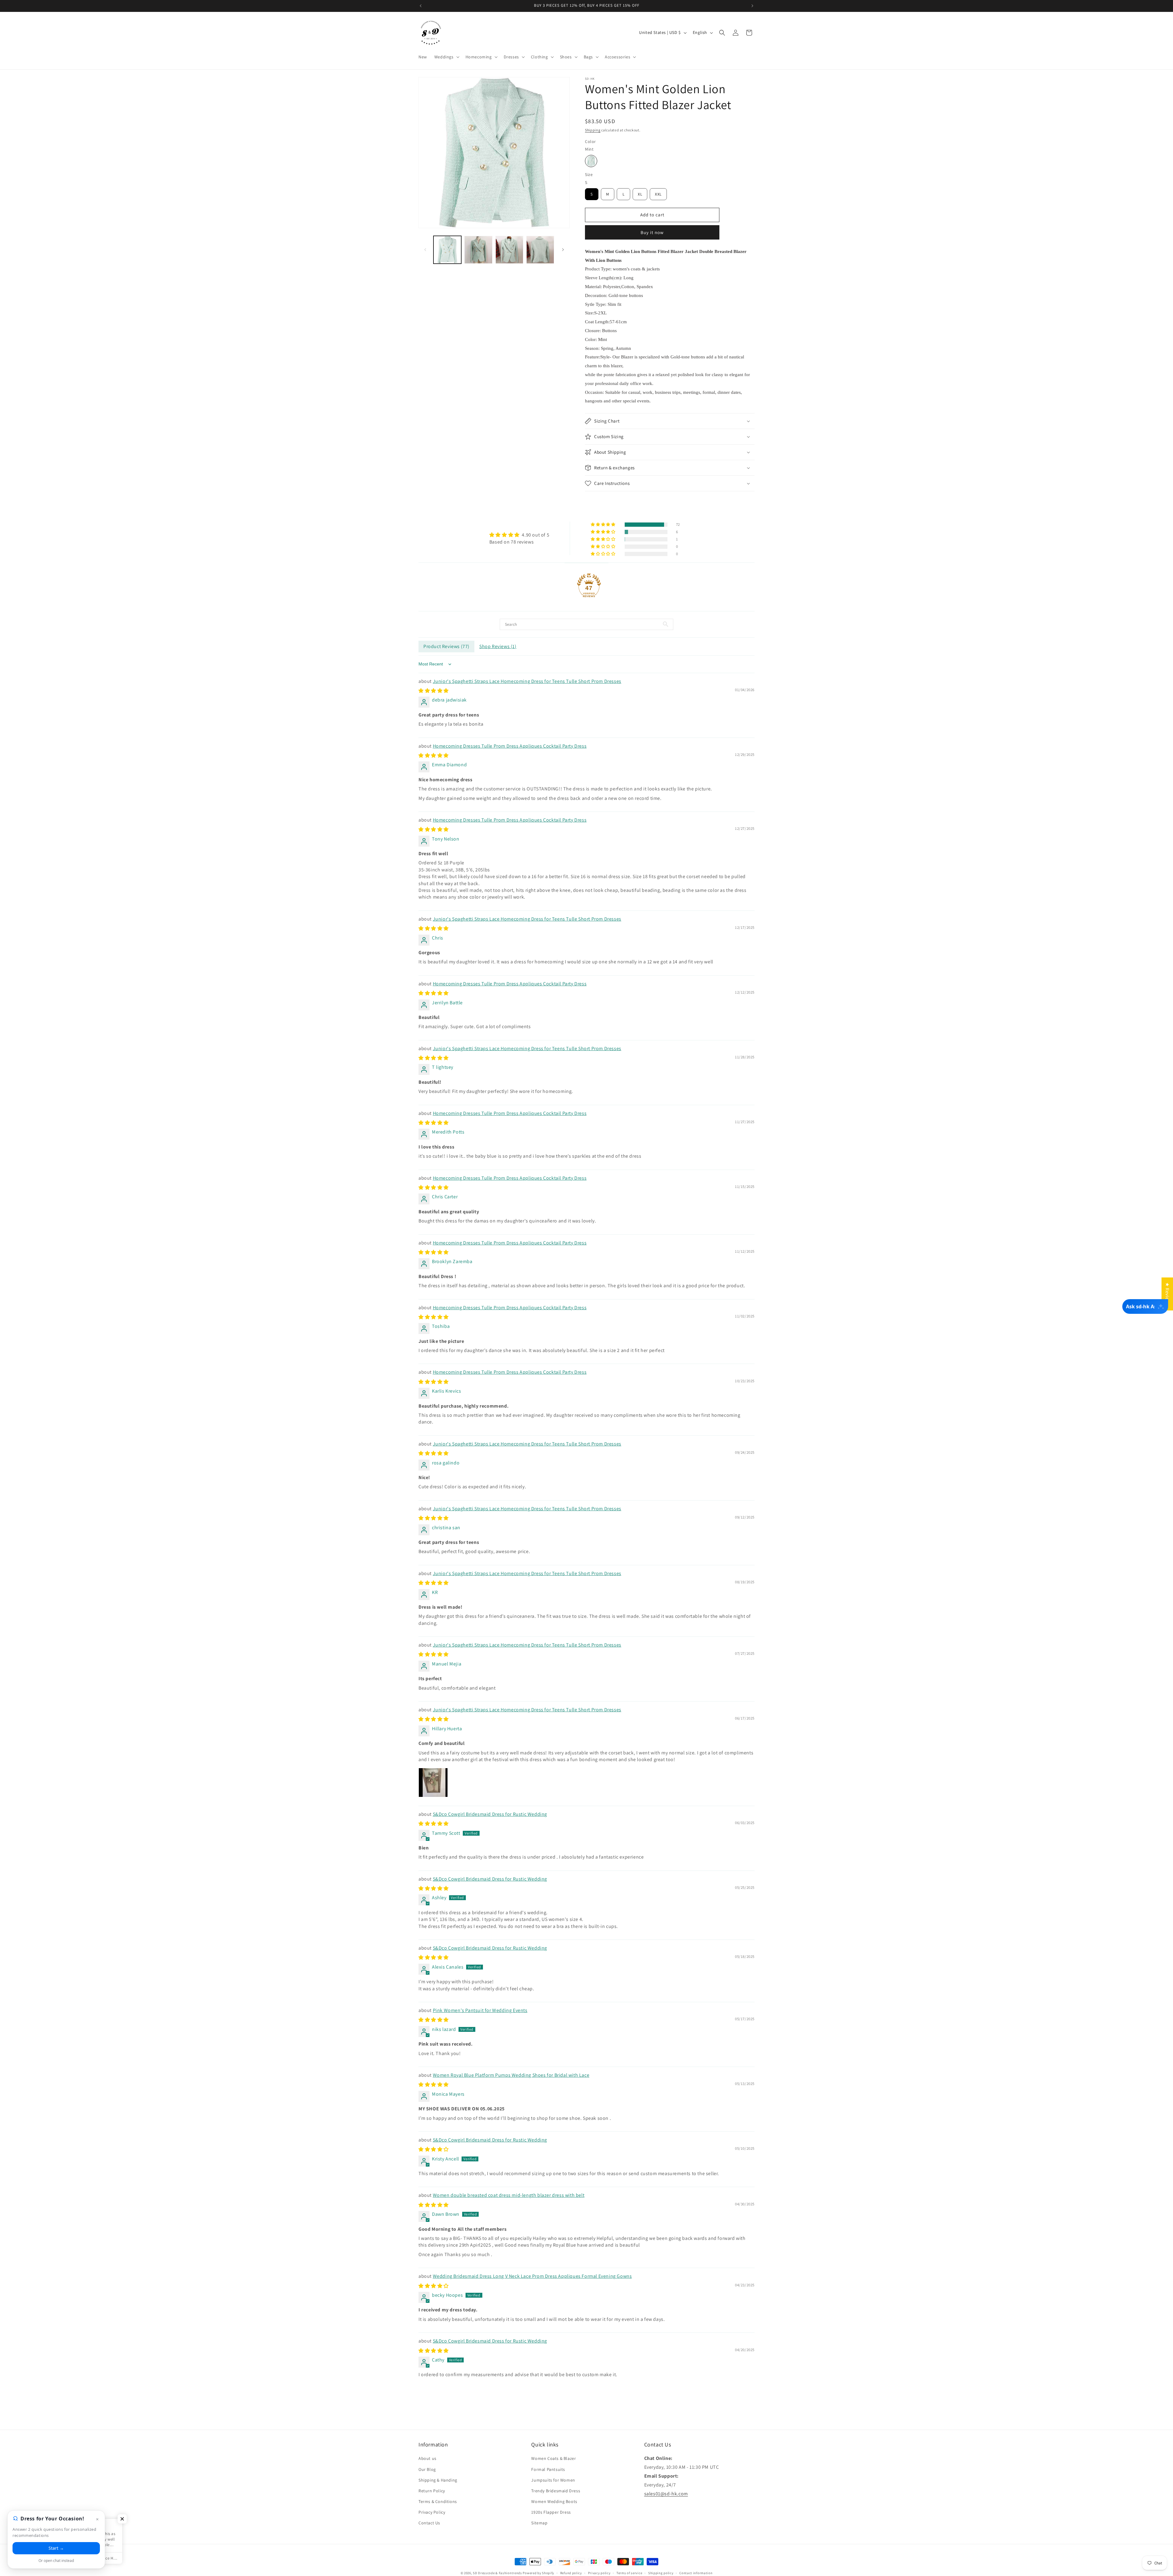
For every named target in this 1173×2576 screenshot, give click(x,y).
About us (428, 2458)
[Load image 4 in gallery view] (540, 250)
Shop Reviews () (498, 646)
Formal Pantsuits (548, 2469)
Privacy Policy (432, 2512)
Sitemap (539, 2523)
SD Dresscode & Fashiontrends (497, 2573)
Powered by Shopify (538, 2573)
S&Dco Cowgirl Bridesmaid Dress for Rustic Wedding (490, 1814)
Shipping (593, 130)
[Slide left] (425, 250)
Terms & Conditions (438, 2501)
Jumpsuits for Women (553, 2480)
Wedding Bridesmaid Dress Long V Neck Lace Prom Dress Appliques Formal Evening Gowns (532, 2276)
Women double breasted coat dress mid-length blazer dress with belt (509, 2195)
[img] (519, 535)
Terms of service (629, 2573)
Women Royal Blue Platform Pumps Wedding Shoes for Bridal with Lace (511, 2075)
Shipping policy (661, 2573)
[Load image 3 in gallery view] (509, 250)
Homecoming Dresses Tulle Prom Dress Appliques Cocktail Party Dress (510, 746)
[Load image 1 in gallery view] (447, 250)
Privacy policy (599, 2573)
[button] (446, 57)
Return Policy (432, 2491)
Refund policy (571, 2573)
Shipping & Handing (438, 2480)
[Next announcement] (752, 6)
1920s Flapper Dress (551, 2512)
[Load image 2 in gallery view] (478, 250)
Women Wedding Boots (554, 2501)
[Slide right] (563, 250)
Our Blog (427, 2469)
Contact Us (429, 2523)
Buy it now (652, 232)
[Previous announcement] (421, 6)
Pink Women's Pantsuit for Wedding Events (480, 2010)
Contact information (696, 2573)
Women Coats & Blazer (554, 2458)
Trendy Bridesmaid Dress (556, 2491)
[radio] (591, 161)
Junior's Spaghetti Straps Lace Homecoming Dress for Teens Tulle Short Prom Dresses (527, 681)
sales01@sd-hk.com (666, 2493)
